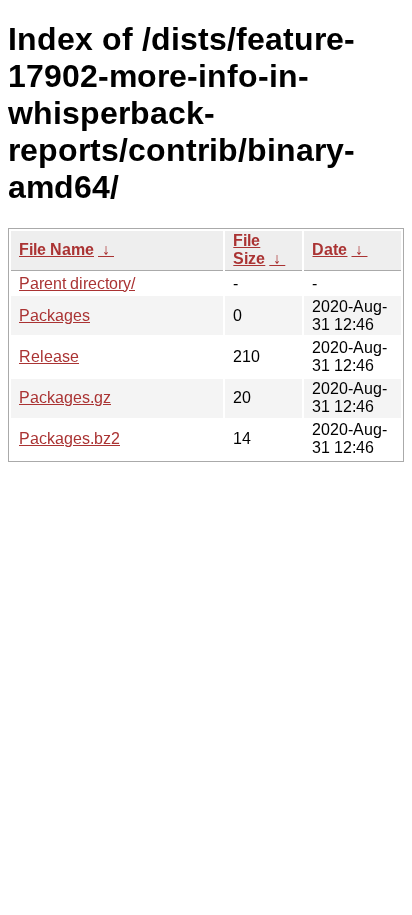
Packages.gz (65, 397)
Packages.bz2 (69, 438)
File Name (56, 249)
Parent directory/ (77, 283)
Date (329, 249)
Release (49, 356)
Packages (54, 315)
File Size (249, 249)
